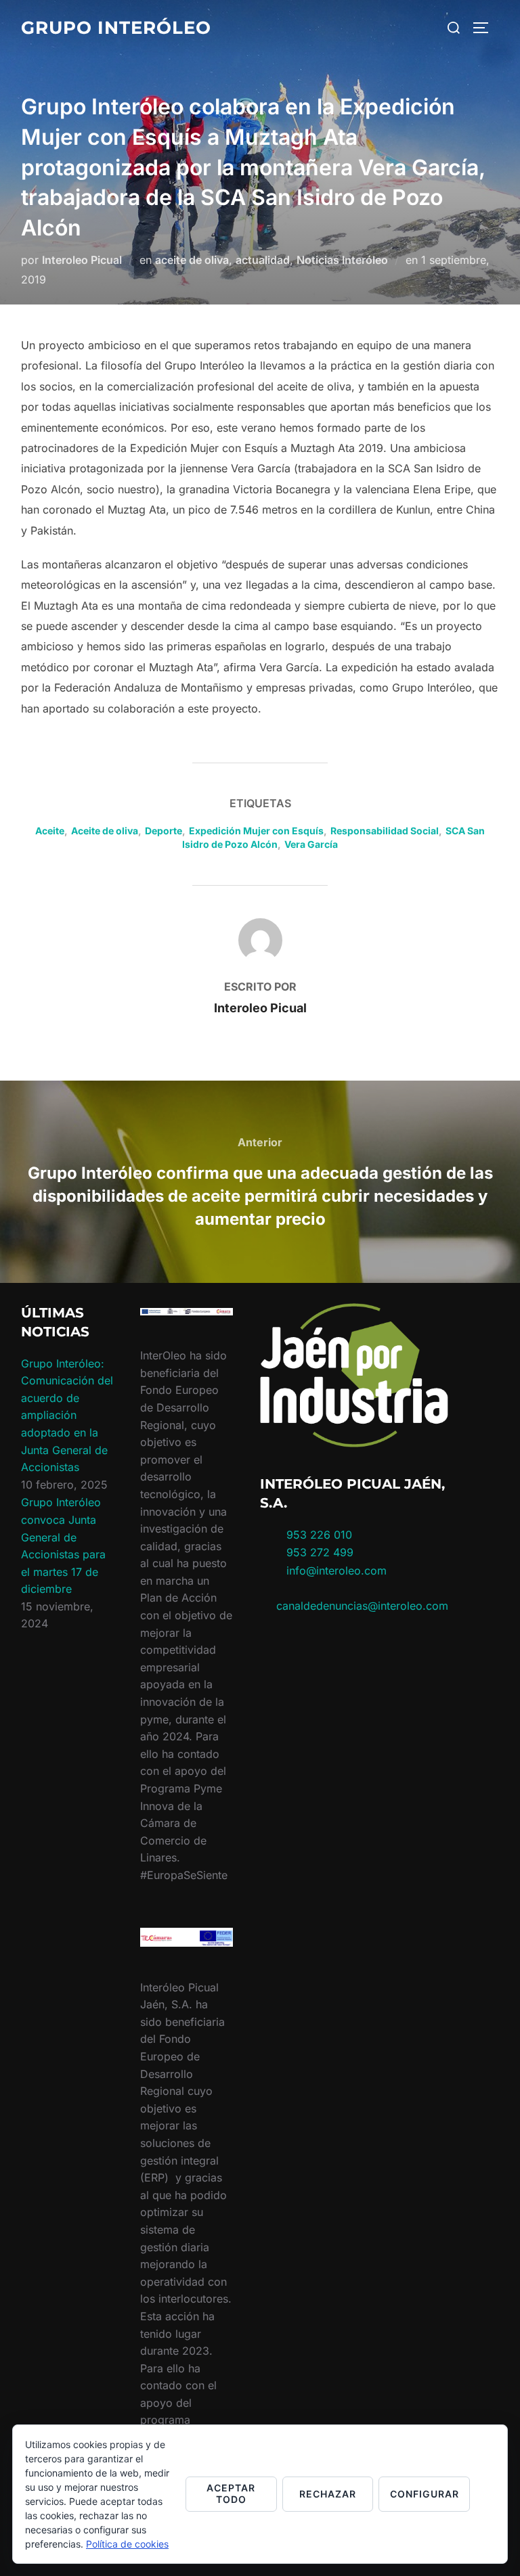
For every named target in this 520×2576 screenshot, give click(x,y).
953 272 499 (318, 1552)
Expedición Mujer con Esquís (256, 831)
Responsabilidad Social (385, 831)
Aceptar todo (231, 2493)
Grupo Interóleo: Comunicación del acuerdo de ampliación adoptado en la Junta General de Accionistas (67, 1416)
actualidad (263, 260)
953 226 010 (319, 1535)
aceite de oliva (192, 260)
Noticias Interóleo (342, 260)
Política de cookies (127, 2544)
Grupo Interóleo (116, 28)
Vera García (311, 844)
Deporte (164, 831)
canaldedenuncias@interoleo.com (362, 1606)
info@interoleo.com (335, 1571)
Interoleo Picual (82, 260)
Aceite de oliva (105, 831)
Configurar (425, 2494)
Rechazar (328, 2494)
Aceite (50, 831)
